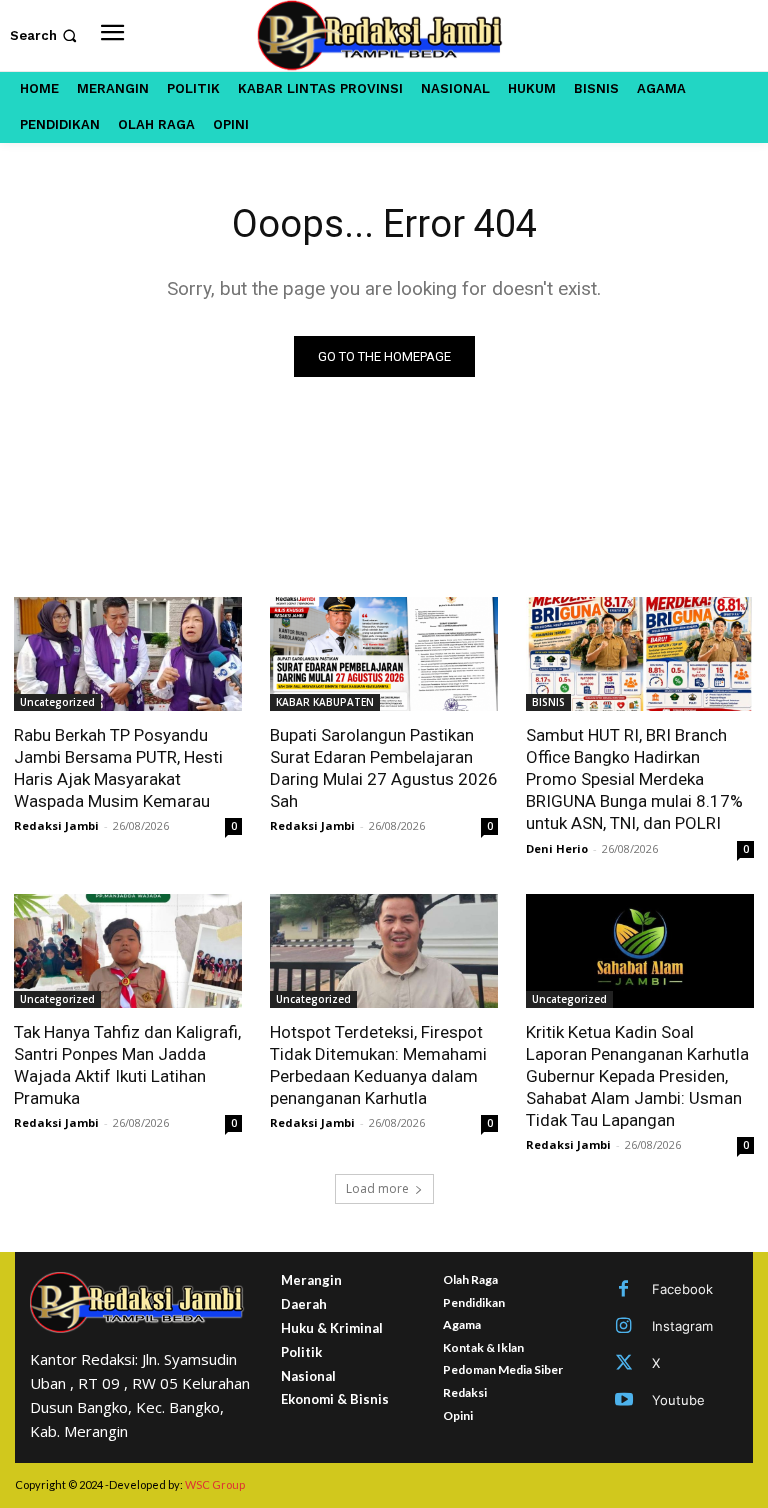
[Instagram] (624, 1327)
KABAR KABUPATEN (325, 702)
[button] (45, 35)
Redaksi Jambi (56, 825)
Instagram (682, 1326)
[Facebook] (624, 1290)
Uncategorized (57, 702)
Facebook (682, 1289)
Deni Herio (557, 848)
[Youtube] (624, 1401)
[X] (624, 1364)
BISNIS (548, 702)
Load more (377, 1188)
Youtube (678, 1400)
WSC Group (215, 1484)
